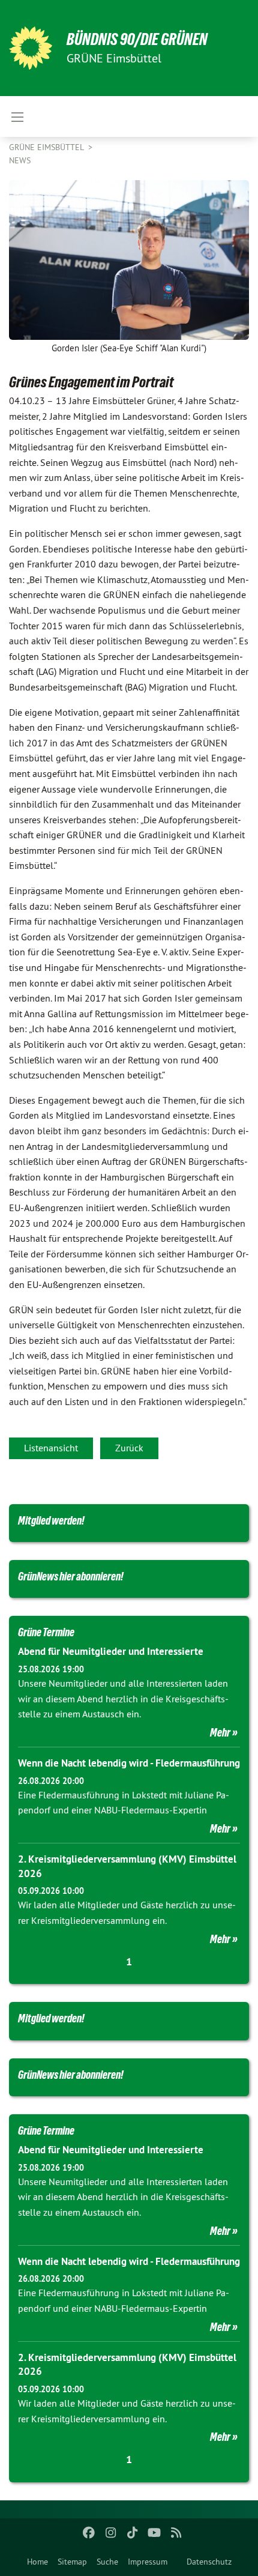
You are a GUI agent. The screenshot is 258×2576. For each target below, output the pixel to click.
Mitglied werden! (51, 1520)
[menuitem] (37, 2562)
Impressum (148, 2562)
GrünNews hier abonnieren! (71, 1576)
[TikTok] (133, 2533)
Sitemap (72, 2562)
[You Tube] (154, 2533)
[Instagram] (111, 2533)
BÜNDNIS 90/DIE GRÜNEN (137, 39)
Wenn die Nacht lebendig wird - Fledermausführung (129, 1763)
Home (37, 2562)
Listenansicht (51, 1448)
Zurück (129, 1448)
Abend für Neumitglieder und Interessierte (111, 1651)
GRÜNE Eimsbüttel (47, 147)
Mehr (220, 1732)
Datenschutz (209, 2562)
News (20, 160)
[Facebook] (89, 2533)
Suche (107, 2562)
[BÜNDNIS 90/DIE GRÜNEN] (31, 48)
